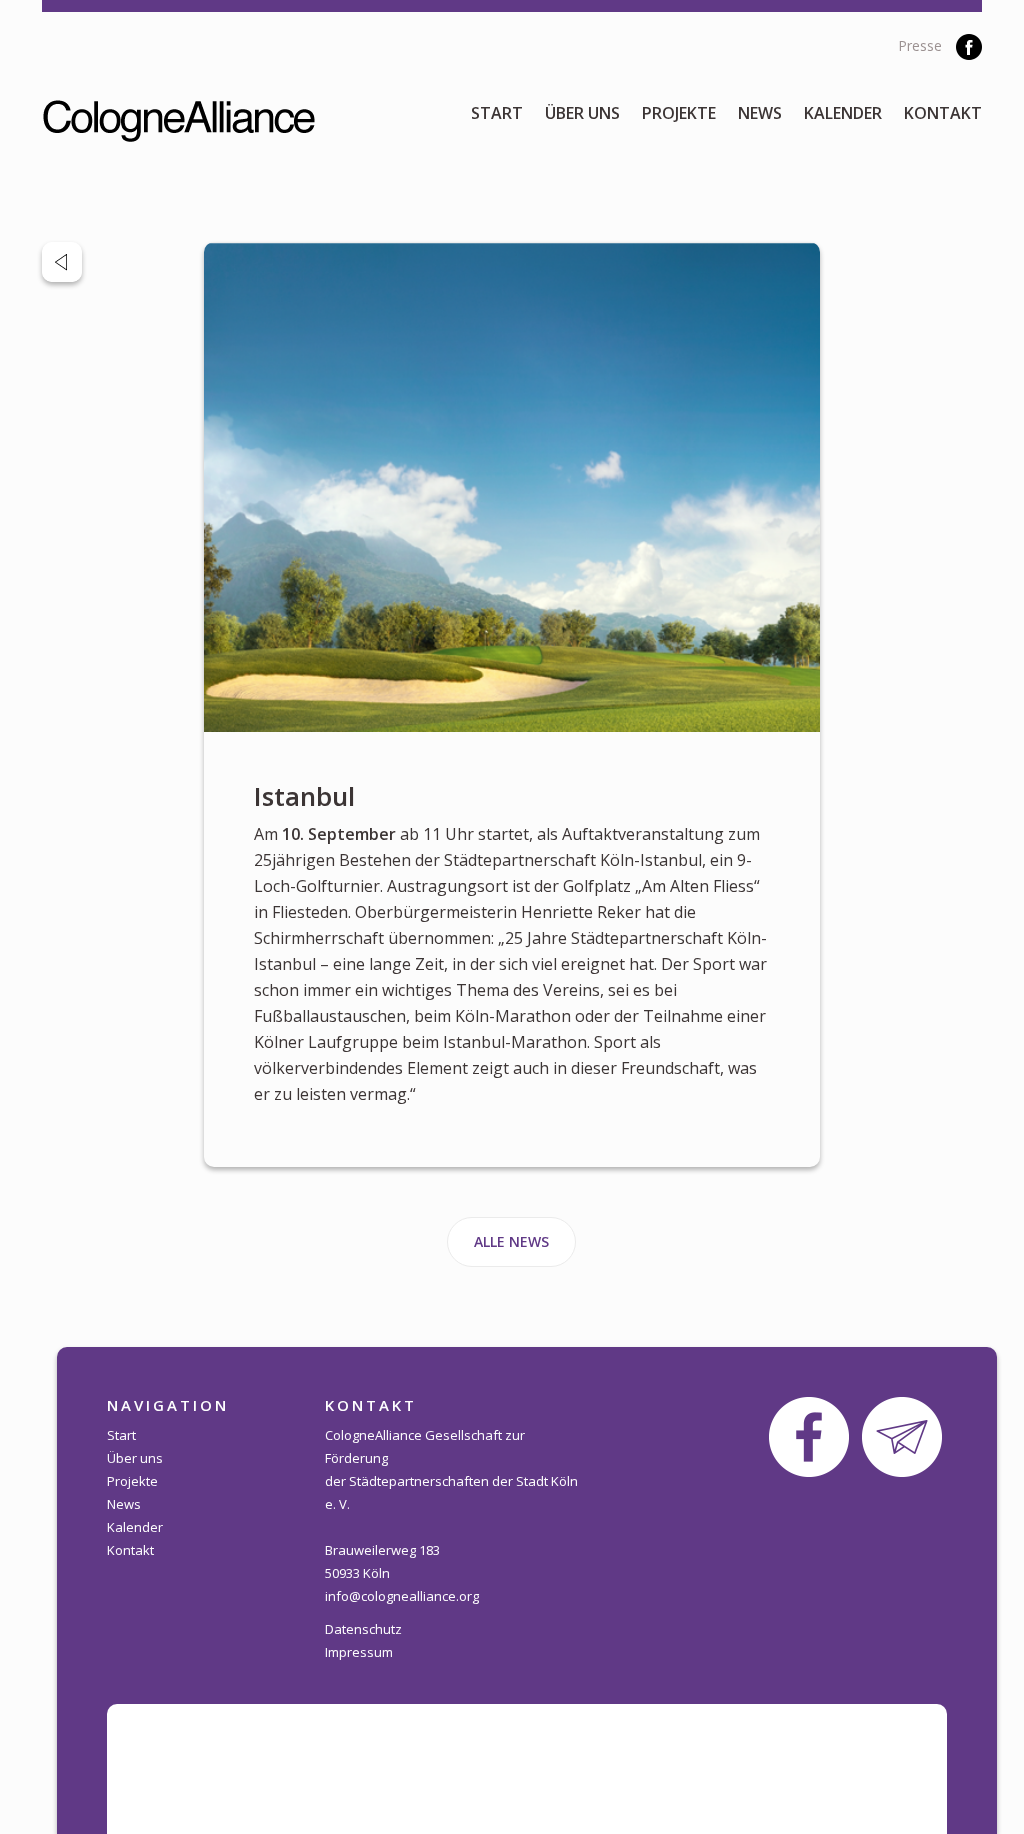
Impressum (359, 1652)
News (760, 113)
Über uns (582, 113)
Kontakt (943, 113)
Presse (920, 45)
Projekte (679, 113)
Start (497, 113)
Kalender (843, 113)
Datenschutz (363, 1629)
